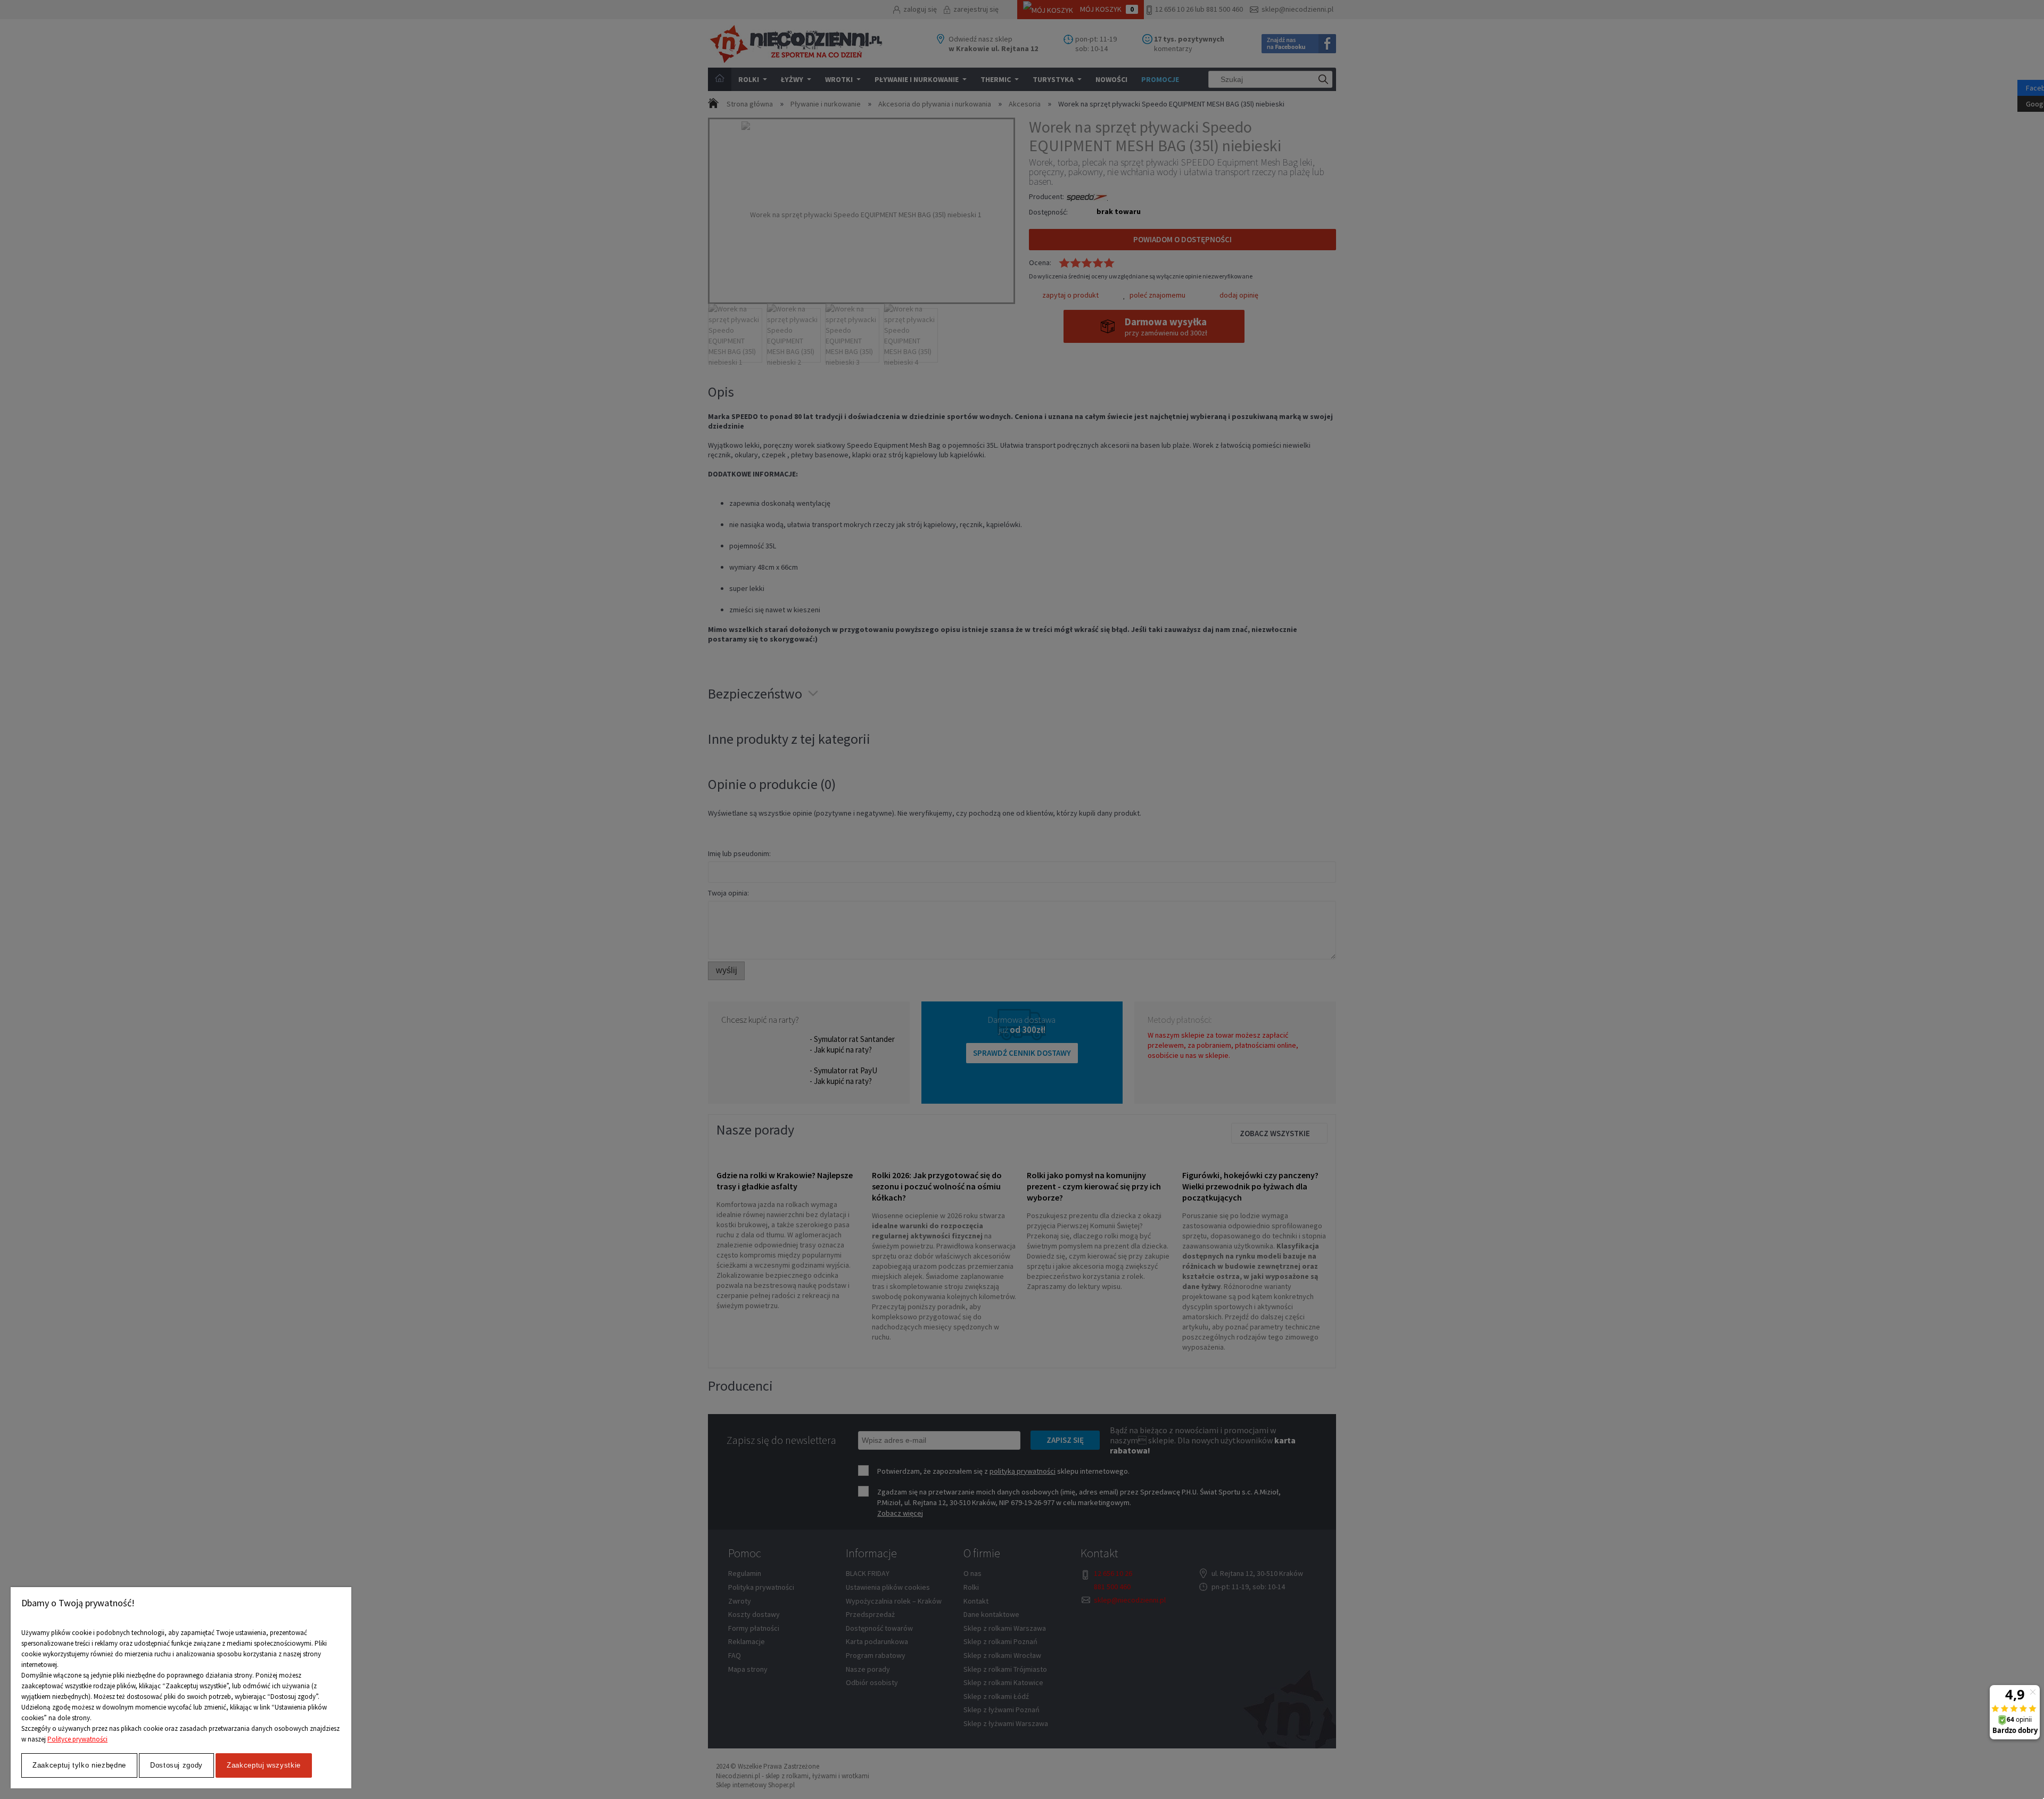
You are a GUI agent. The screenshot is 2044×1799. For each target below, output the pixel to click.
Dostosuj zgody (176, 1765)
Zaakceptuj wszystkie (264, 1765)
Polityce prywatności (77, 1739)
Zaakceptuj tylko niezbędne (79, 1765)
